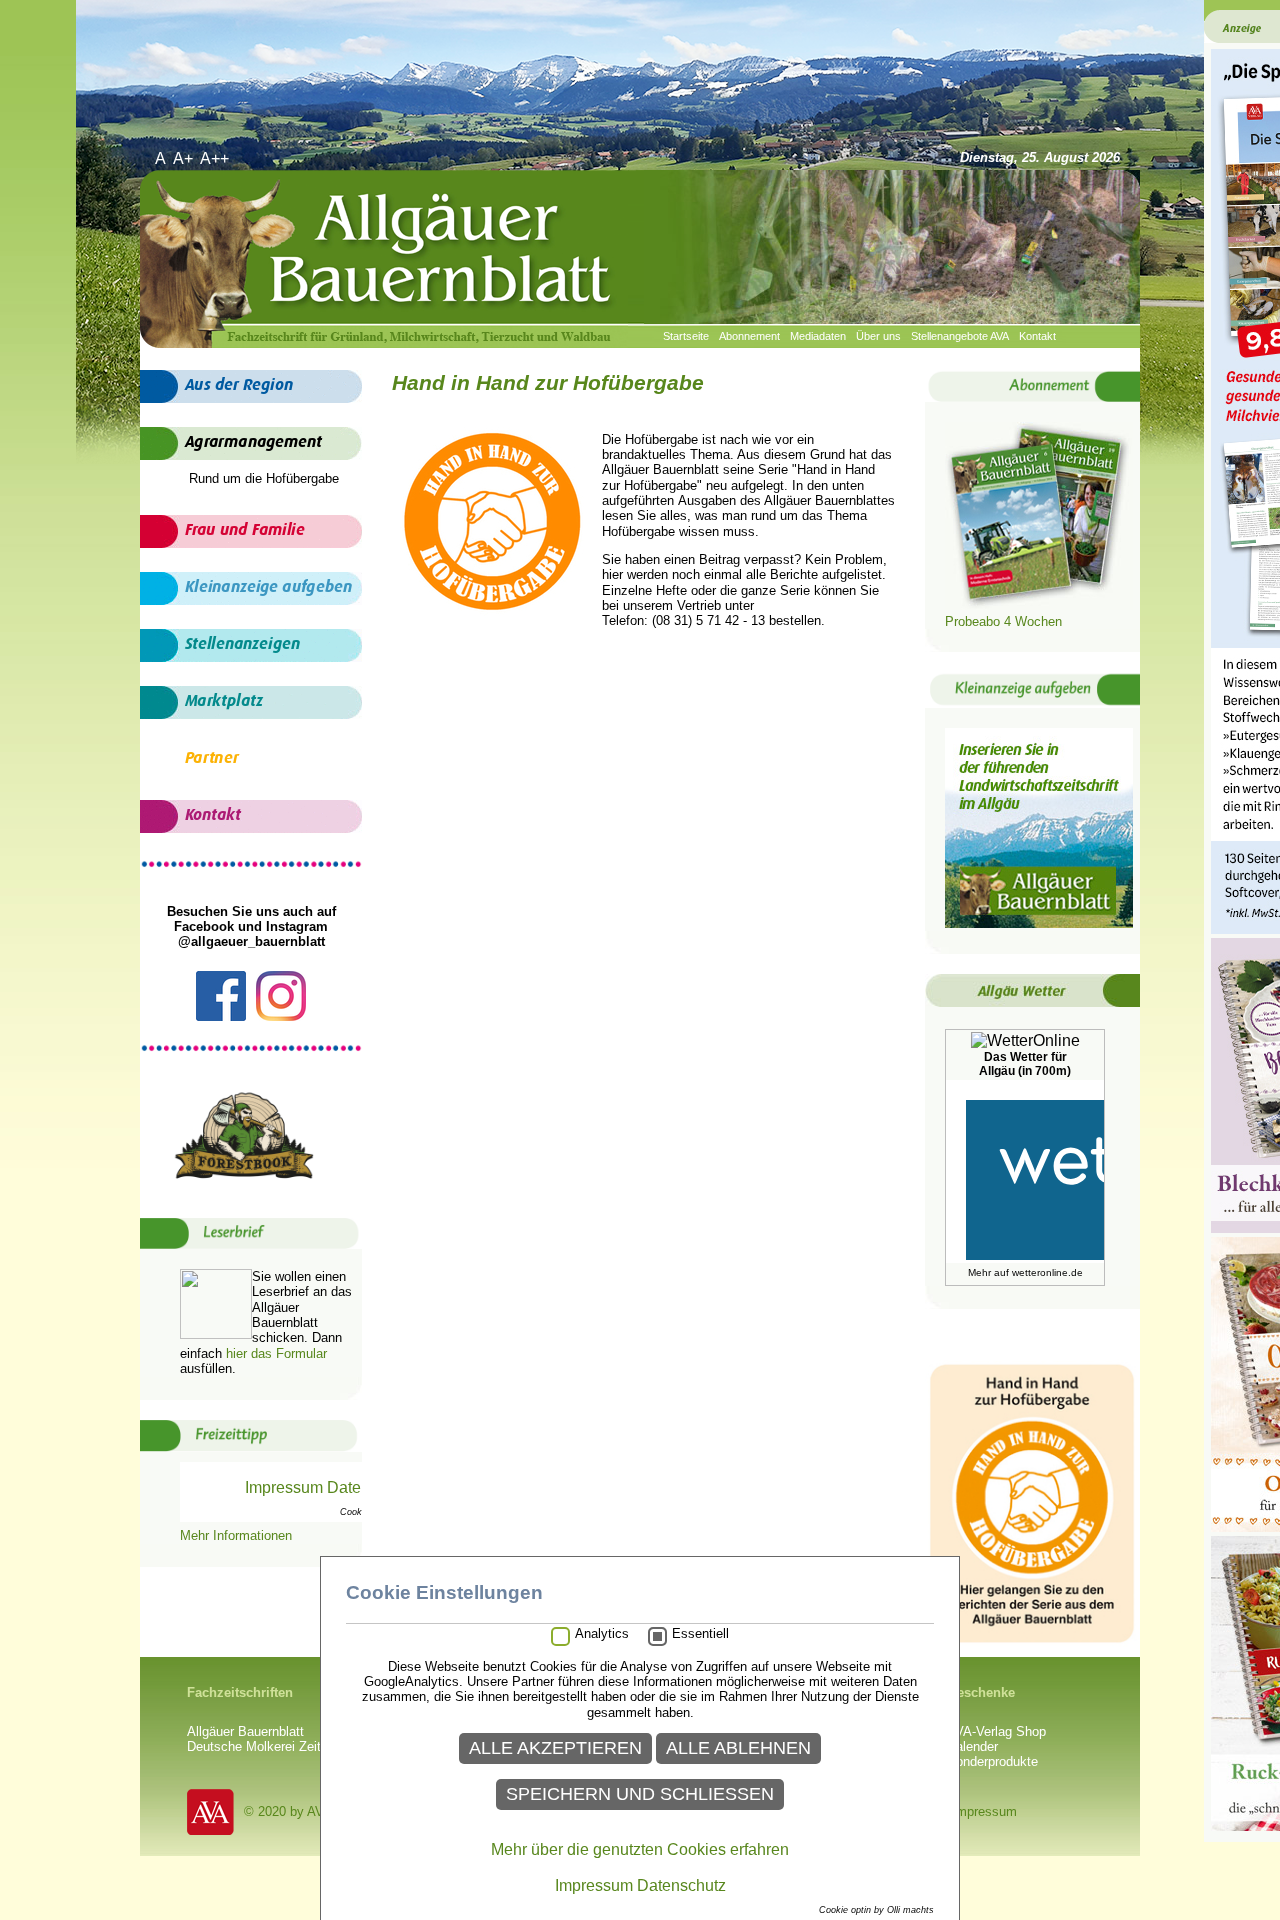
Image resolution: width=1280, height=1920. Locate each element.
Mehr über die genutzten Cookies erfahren (640, 1849)
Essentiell (700, 1634)
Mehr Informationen (236, 1535)
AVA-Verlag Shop (996, 1731)
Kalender (972, 1746)
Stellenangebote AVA (960, 336)
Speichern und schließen (640, 1794)
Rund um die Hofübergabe (264, 478)
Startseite (686, 336)
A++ (216, 158)
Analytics (602, 1634)
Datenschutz (681, 1885)
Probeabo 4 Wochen (1003, 621)
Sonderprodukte (992, 1761)
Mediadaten (818, 336)
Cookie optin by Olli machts (876, 1910)
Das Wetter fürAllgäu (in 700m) (1025, 1064)
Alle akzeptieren (555, 1748)
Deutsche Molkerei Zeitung (264, 1746)
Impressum (984, 1811)
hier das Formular (276, 1353)
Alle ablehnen (738, 1748)
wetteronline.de (1047, 1272)
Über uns (878, 336)
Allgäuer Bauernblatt (245, 1731)
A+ (185, 158)
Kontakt (1037, 336)
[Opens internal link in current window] (1039, 605)
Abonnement (749, 336)
